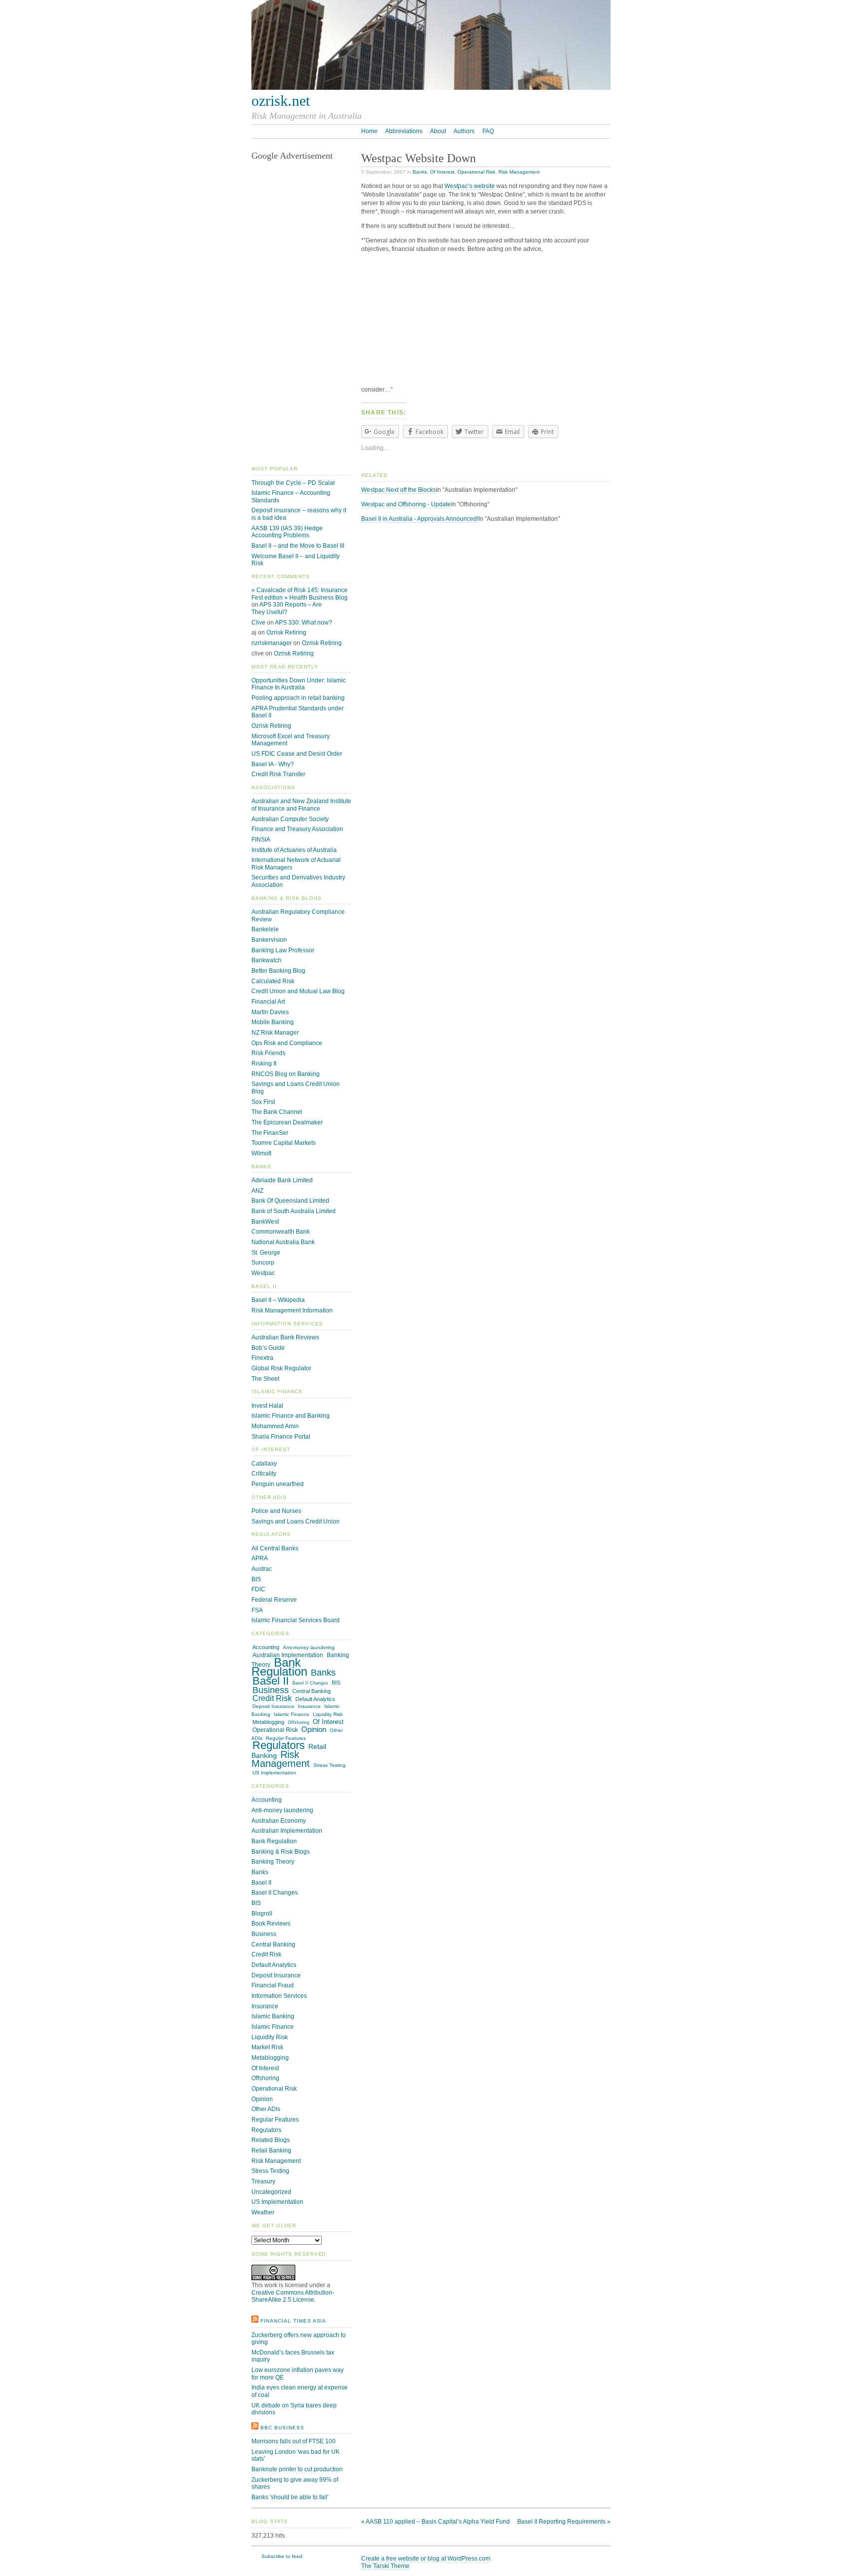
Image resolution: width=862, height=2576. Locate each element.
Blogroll (262, 1914)
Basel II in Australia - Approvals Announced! (420, 519)
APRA (260, 1558)
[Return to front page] (431, 88)
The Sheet (265, 1379)
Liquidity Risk (328, 1714)
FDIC (258, 1589)
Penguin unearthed (278, 1484)
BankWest (265, 1222)
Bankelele (265, 929)
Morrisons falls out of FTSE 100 (294, 2441)
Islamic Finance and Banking (291, 1416)
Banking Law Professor (283, 950)
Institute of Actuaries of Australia (294, 850)
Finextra (262, 1358)
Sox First (263, 1102)
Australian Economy (279, 1821)
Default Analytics (315, 1699)
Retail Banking (271, 2150)
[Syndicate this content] (255, 2321)
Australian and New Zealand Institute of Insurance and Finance (301, 805)
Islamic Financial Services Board (296, 1620)
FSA (257, 1610)
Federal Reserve (274, 1600)
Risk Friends (268, 1053)
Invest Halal (267, 1406)
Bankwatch (266, 960)
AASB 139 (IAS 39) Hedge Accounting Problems (287, 532)
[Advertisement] (486, 322)
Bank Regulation (279, 1667)
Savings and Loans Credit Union (296, 1521)
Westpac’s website (470, 186)
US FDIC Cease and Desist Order (297, 754)
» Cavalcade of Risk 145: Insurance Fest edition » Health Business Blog (300, 594)
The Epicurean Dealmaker (287, 1122)
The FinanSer (270, 1133)
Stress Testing (329, 1765)
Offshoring (299, 1722)
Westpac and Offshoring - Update (406, 504)
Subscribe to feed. (283, 2556)
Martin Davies (270, 1012)
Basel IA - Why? (273, 764)
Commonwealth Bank (281, 1232)
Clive (258, 623)
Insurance (309, 1706)
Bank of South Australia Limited (294, 1211)
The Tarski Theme (385, 2566)
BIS (256, 1579)
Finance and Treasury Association (297, 829)
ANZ (257, 1191)
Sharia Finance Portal (281, 1437)
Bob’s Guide (268, 1348)
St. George (266, 1253)
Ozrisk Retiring (286, 633)
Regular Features (286, 1738)
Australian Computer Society (290, 819)
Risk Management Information (292, 1310)
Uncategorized (271, 2192)
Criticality (264, 1474)
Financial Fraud (273, 1985)
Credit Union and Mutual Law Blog (298, 991)
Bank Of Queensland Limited (290, 1201)
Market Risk (267, 2047)
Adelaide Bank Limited (282, 1180)
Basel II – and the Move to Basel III (298, 546)
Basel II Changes (310, 1683)
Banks (420, 172)
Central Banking (312, 1691)
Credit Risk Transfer (278, 774)
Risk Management (519, 172)
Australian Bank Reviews (285, 1337)
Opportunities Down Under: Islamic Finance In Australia (299, 684)
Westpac (263, 1273)
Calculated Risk (273, 981)
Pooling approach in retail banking (298, 698)
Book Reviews (271, 1924)
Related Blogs (271, 2140)
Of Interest (442, 172)
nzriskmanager (272, 643)
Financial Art (268, 1002)
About (438, 131)
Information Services (279, 1996)
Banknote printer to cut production (297, 2469)
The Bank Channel (277, 1112)
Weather (263, 2212)
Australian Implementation (287, 1831)
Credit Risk (272, 1698)
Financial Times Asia (293, 2321)
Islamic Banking (273, 2016)
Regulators (279, 1745)
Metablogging (268, 1722)
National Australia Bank (283, 1242)
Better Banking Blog (278, 971)
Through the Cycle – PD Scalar (293, 483)
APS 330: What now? (304, 623)
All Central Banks (275, 1548)
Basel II (271, 1681)
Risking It (264, 1064)
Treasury (263, 2181)
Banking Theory (273, 1862)
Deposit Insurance (273, 1706)
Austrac (262, 1569)
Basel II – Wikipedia (278, 1300)
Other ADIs (266, 2109)
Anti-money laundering (309, 1647)
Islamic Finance (292, 1714)
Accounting (266, 1647)
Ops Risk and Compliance (287, 1043)
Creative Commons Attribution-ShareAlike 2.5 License (293, 2296)
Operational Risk (476, 172)
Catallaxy (264, 1464)
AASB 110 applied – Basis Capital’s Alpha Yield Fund (435, 2522)
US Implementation (274, 1773)
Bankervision (269, 940)
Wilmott (261, 1153)
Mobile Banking (273, 1022)
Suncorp (263, 1263)
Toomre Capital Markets (284, 1143)
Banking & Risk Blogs (281, 1852)
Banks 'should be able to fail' (290, 2497)
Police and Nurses (276, 1511)
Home (369, 131)
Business (271, 1690)
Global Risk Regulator (281, 1368)
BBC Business (282, 2428)
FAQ (488, 131)
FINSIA (261, 840)
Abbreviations (404, 131)
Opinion (314, 1729)
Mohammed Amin (275, 1426)
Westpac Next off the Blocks (399, 490)
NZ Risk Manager (275, 1033)
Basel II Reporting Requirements (564, 2522)
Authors (464, 131)
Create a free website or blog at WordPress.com (426, 2559)
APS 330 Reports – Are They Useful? (287, 608)
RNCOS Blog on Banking (286, 1074)
